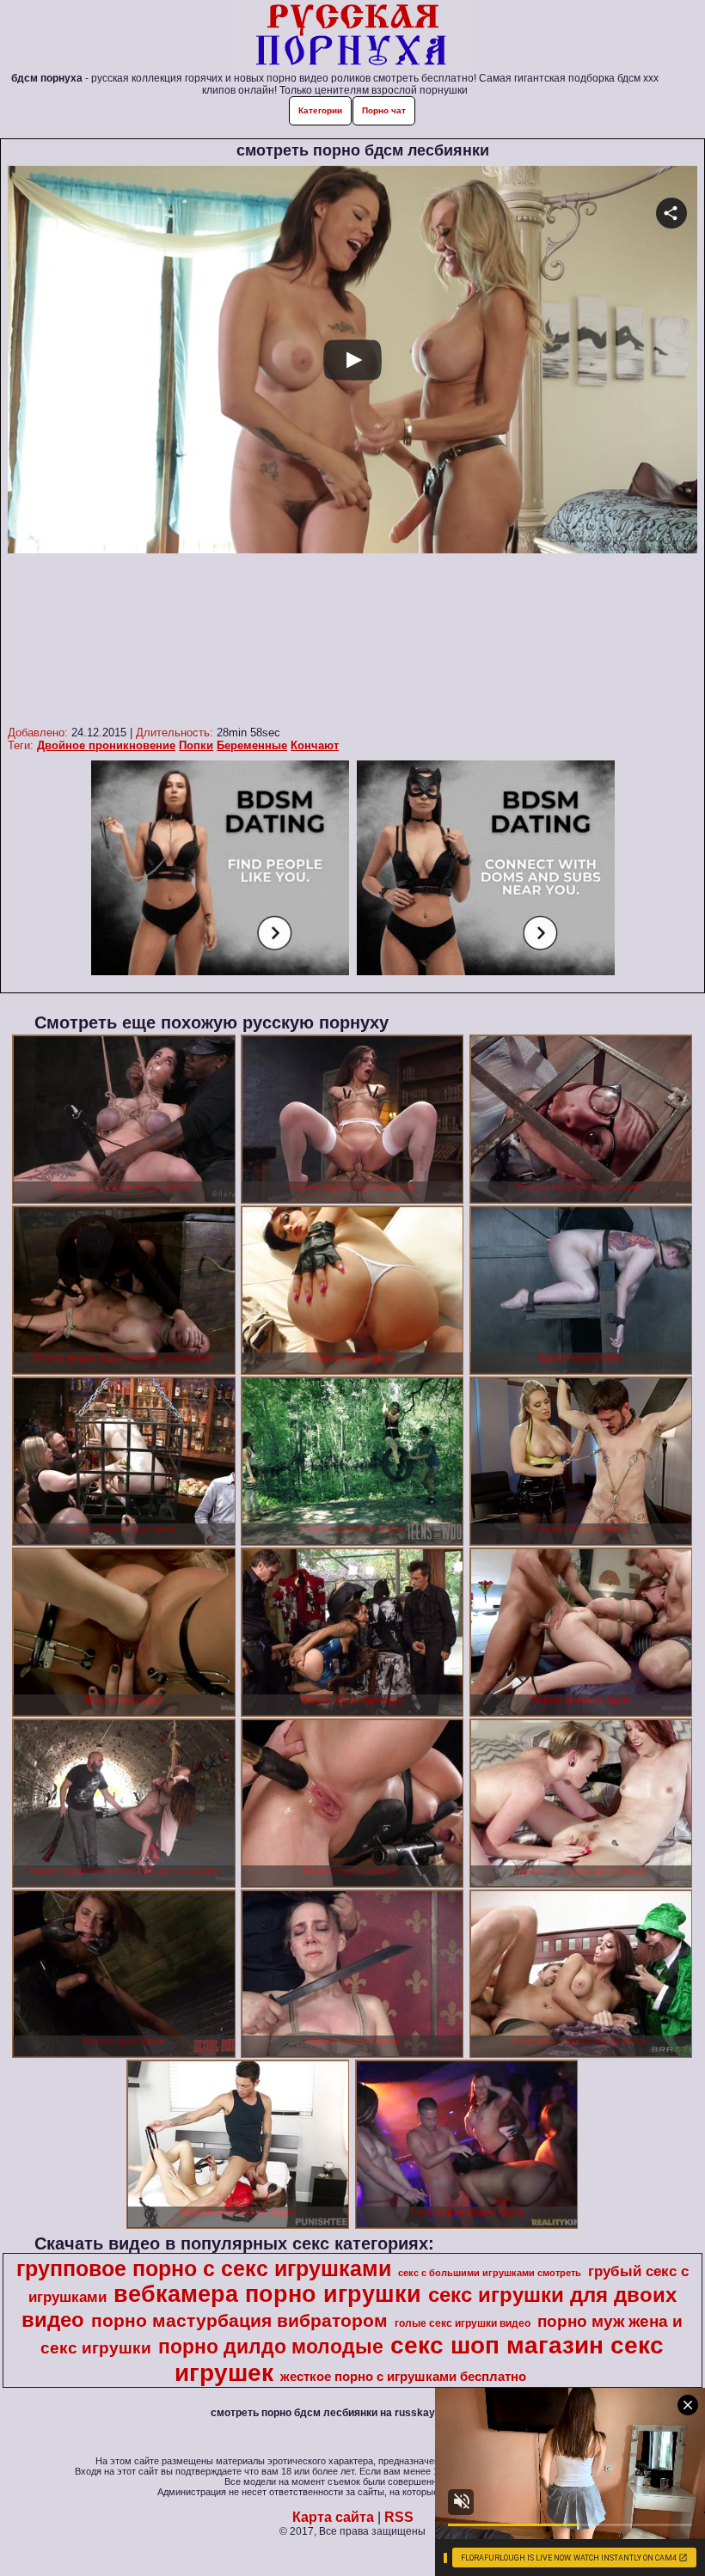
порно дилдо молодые (271, 2347)
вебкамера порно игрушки (267, 2294)
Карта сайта (333, 2517)
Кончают (315, 745)
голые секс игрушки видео (463, 2323)
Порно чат (384, 110)
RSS (399, 2517)
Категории (320, 110)
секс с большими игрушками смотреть (490, 2273)
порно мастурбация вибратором (239, 2321)
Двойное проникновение (106, 745)
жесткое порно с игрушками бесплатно (403, 2377)
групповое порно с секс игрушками (204, 2268)
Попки (196, 745)
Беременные (252, 745)
